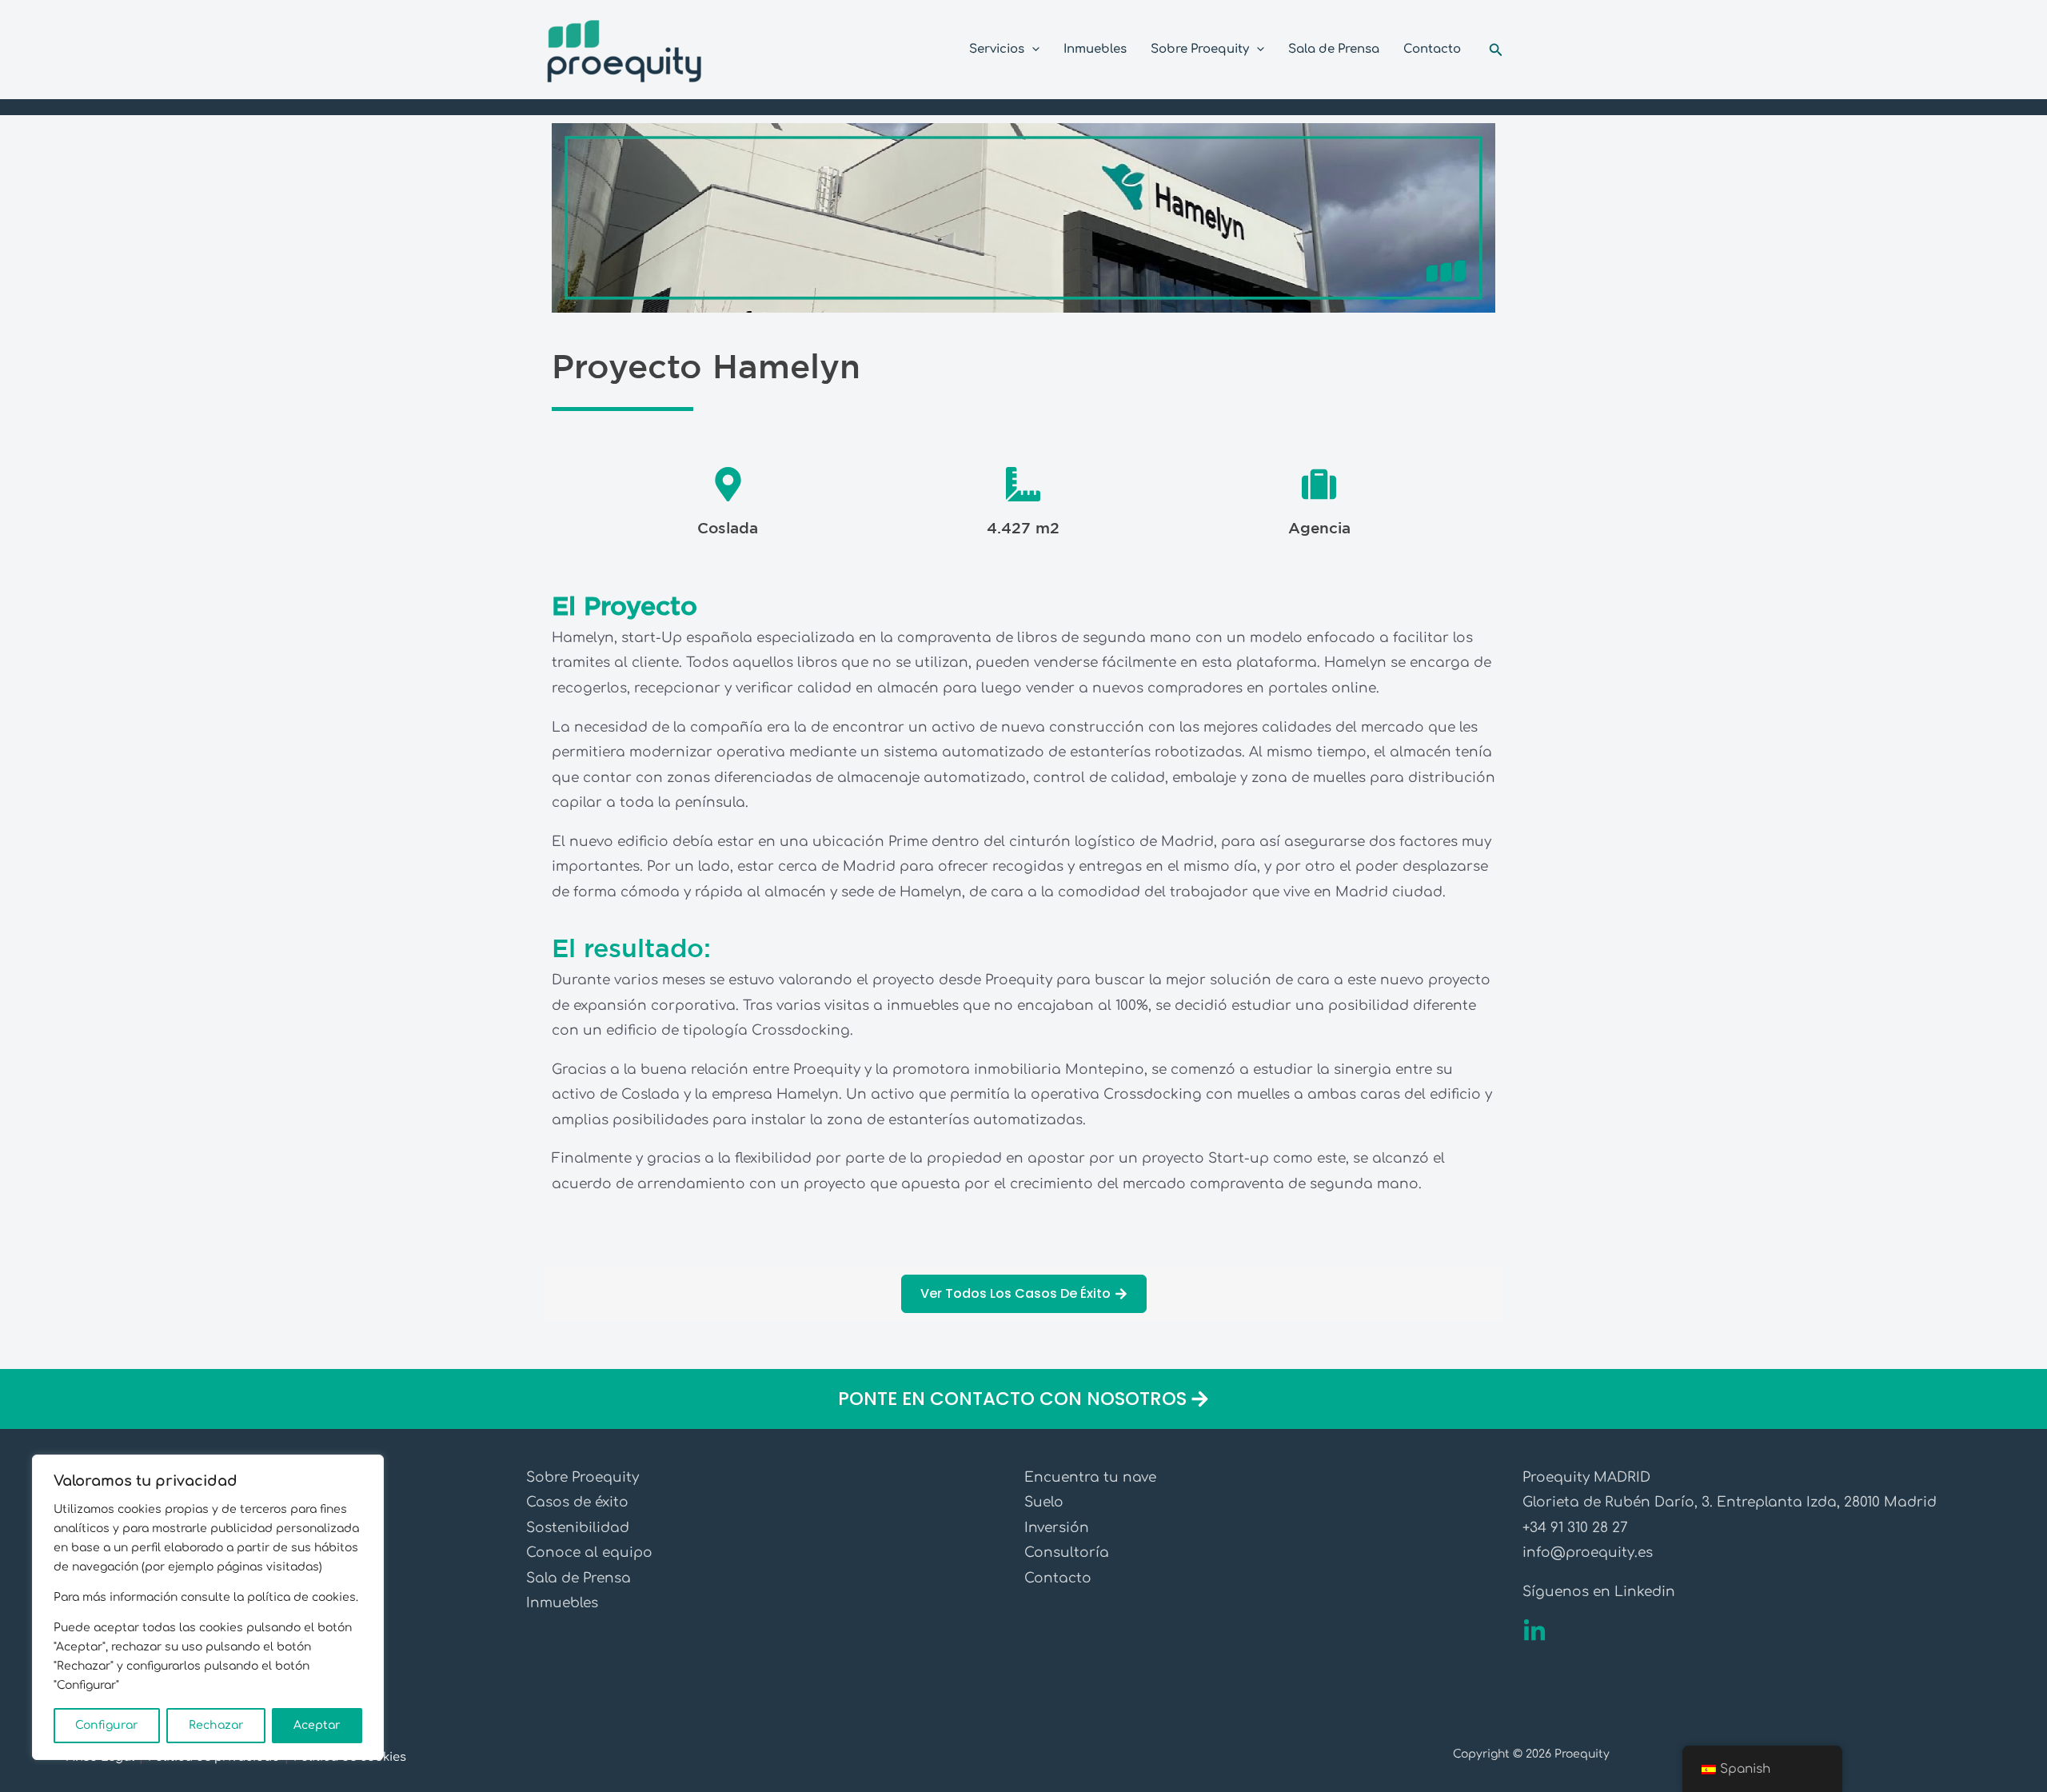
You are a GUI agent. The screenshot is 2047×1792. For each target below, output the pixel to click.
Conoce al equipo (589, 1553)
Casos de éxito (577, 1502)
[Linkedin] (1534, 1631)
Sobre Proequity (583, 1477)
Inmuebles (562, 1603)
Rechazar (216, 1725)
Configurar (107, 1725)
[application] (1032, 50)
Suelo (1044, 1502)
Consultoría (1067, 1553)
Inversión (1057, 1528)
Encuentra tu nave (1090, 1477)
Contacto (1058, 1578)
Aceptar (317, 1725)
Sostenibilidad (578, 1528)
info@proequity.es (1588, 1553)
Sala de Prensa (579, 1578)
